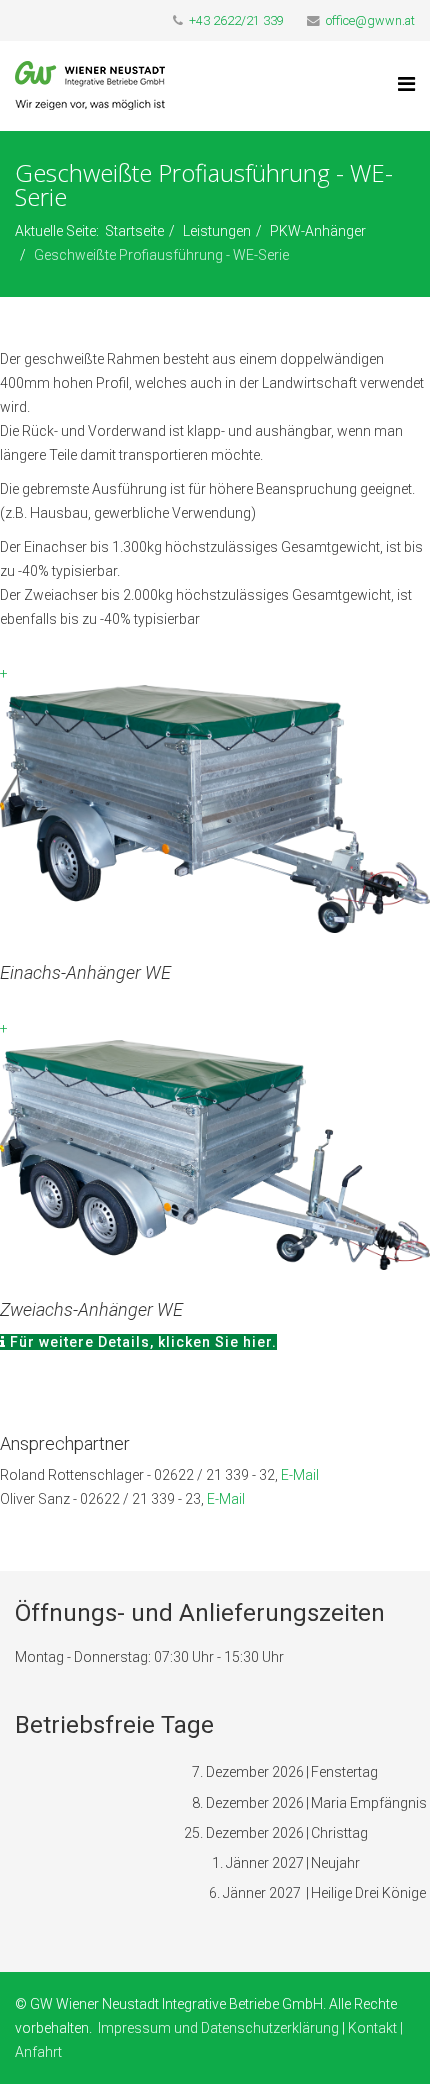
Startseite (134, 231)
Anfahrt (38, 2052)
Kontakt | (375, 2028)
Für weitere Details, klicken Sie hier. (141, 1342)
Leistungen (217, 231)
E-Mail (300, 1475)
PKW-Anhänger (318, 231)
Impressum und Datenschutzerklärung (218, 2028)
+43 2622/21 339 (236, 20)
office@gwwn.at (370, 20)
